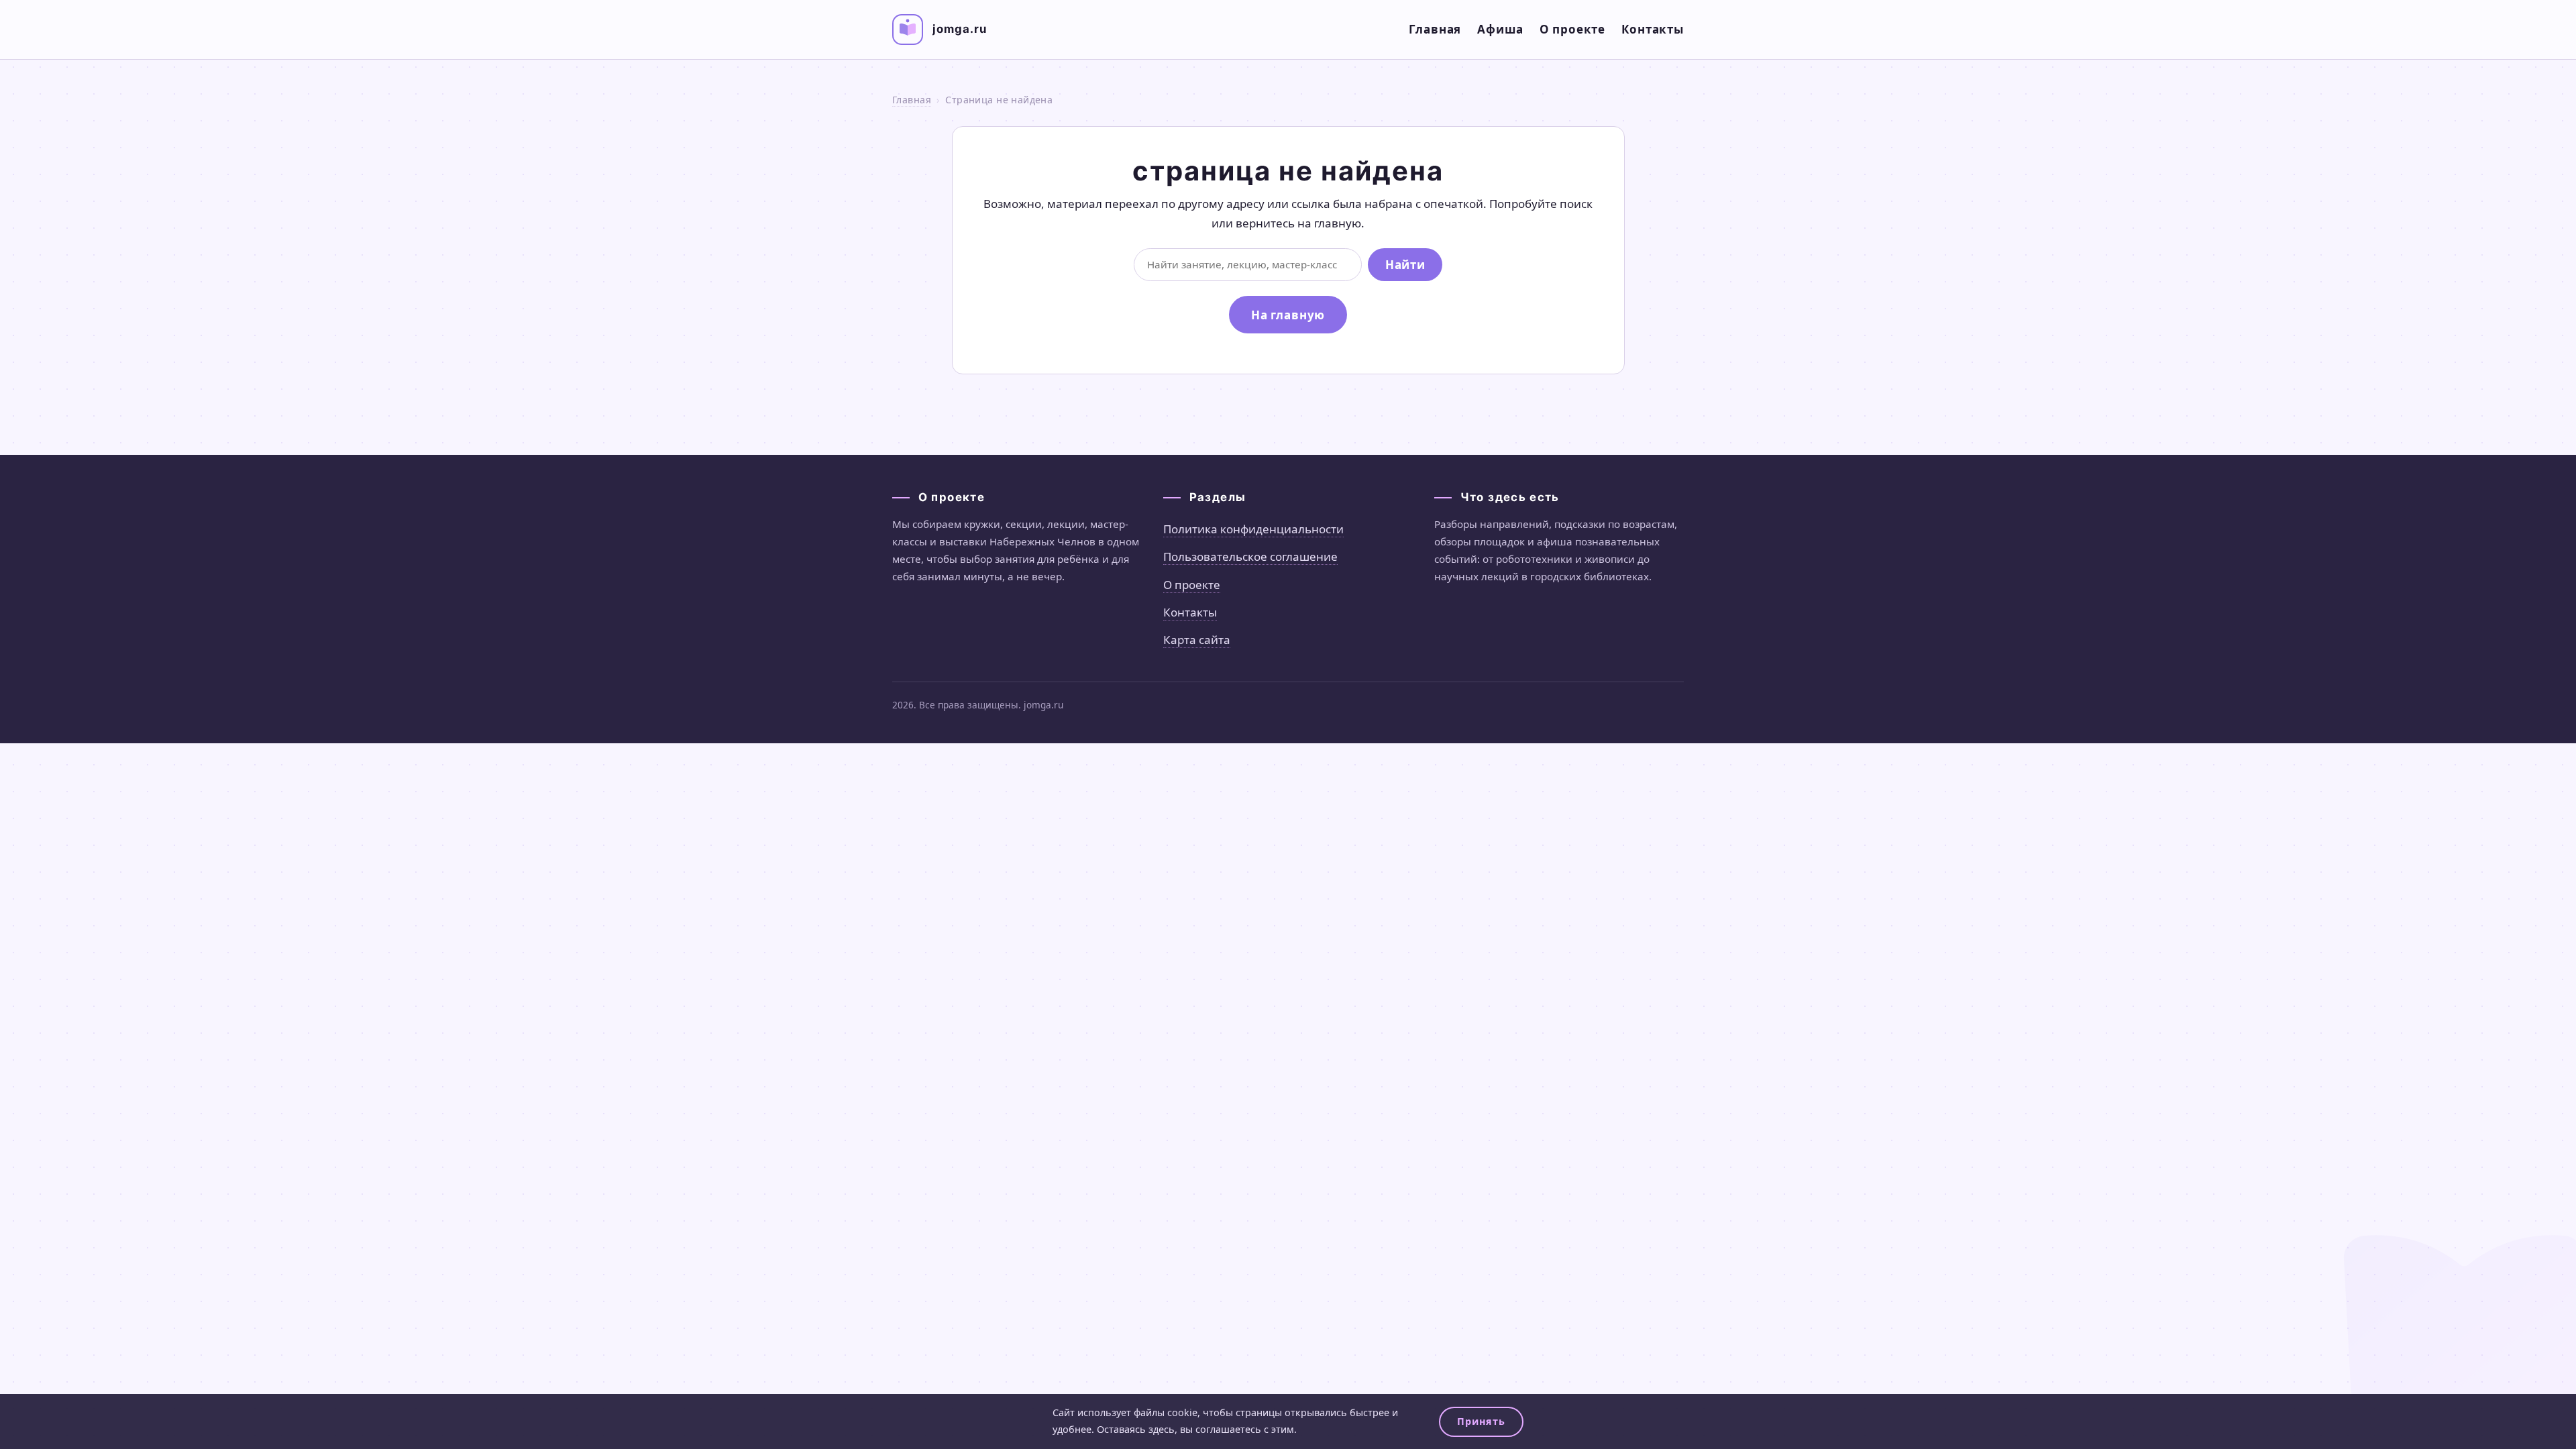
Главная (1435, 29)
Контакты (1653, 29)
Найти (1405, 265)
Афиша (1500, 29)
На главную (1288, 315)
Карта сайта (1197, 640)
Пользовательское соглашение (1250, 556)
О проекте (1573, 29)
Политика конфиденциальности (1253, 529)
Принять (1481, 1421)
